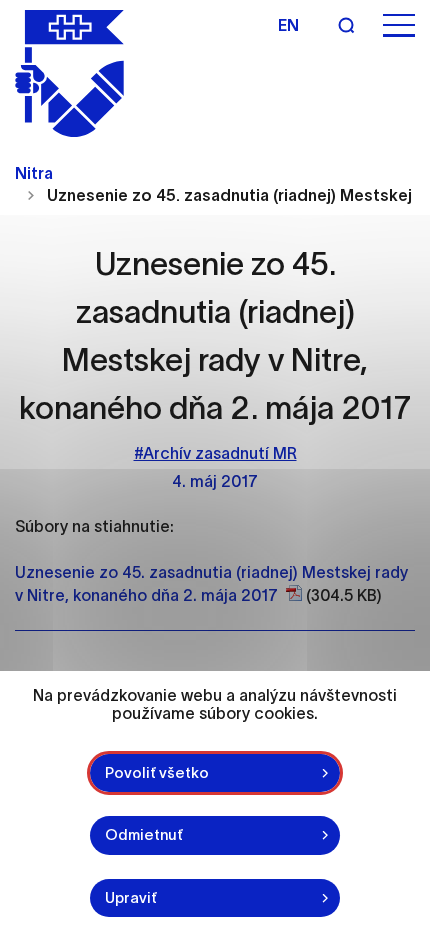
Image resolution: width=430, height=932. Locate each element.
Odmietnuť (144, 834)
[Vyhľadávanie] (346, 25)
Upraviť (131, 897)
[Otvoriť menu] (399, 25)
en (288, 25)
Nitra (34, 173)
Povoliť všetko (157, 772)
